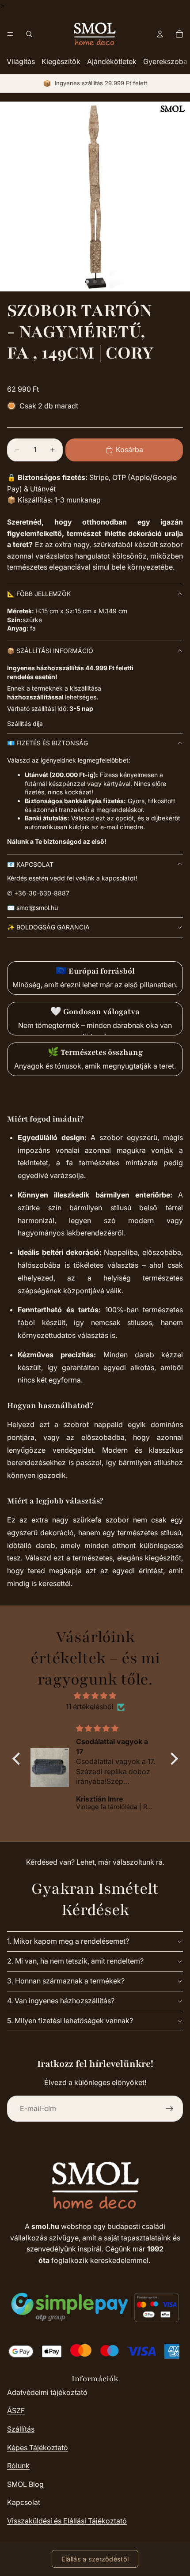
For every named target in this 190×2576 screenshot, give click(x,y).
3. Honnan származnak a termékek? (66, 1981)
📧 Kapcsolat (30, 864)
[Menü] (10, 34)
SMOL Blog (25, 2484)
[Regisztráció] (170, 2109)
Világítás (21, 61)
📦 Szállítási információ (50, 651)
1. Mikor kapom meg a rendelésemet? (68, 1941)
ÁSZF (16, 2410)
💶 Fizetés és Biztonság (47, 743)
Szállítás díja (25, 723)
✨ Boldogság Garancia (48, 927)
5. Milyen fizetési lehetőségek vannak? (70, 2021)
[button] (18, 1759)
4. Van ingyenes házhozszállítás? (61, 2001)
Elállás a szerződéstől (95, 2559)
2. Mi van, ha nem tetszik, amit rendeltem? (75, 1961)
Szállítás (21, 2429)
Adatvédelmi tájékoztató (47, 2392)
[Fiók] (160, 34)
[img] (95, 1696)
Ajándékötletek (112, 61)
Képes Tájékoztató (38, 2448)
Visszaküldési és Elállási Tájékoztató (67, 2521)
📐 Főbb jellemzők (39, 594)
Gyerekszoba (165, 61)
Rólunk (18, 2466)
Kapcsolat (24, 2502)
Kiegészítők (61, 61)
